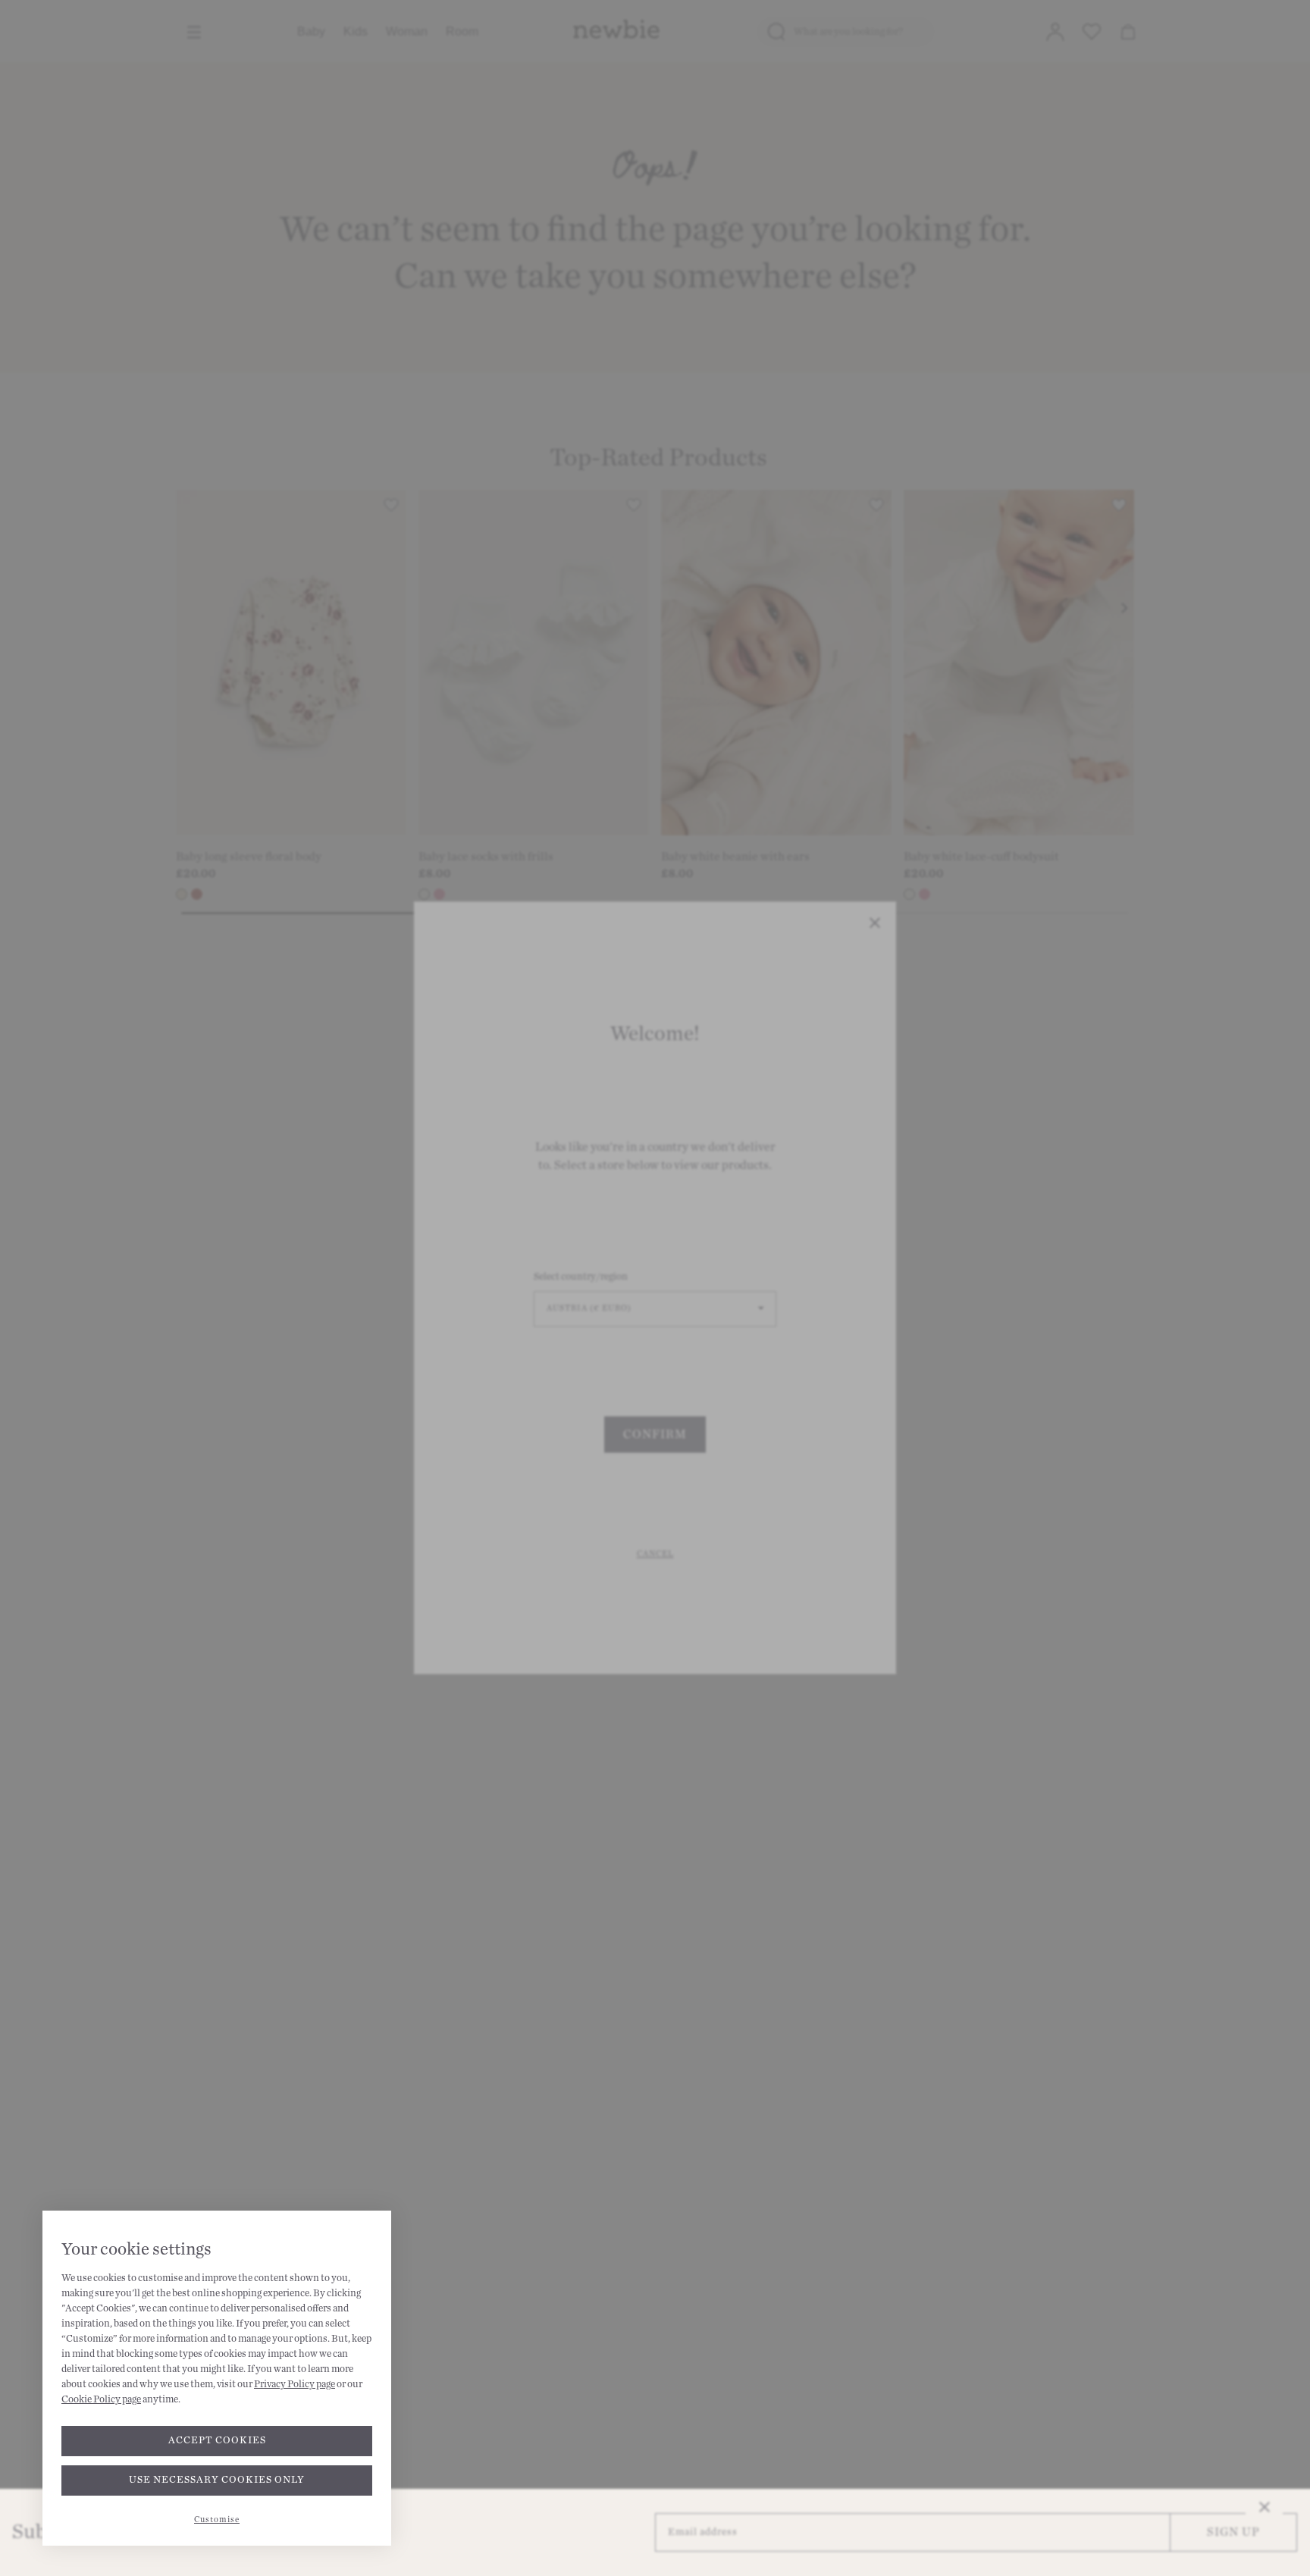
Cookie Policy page (101, 2399)
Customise (217, 2520)
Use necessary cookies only (217, 2480)
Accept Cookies (217, 2440)
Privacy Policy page (295, 2384)
